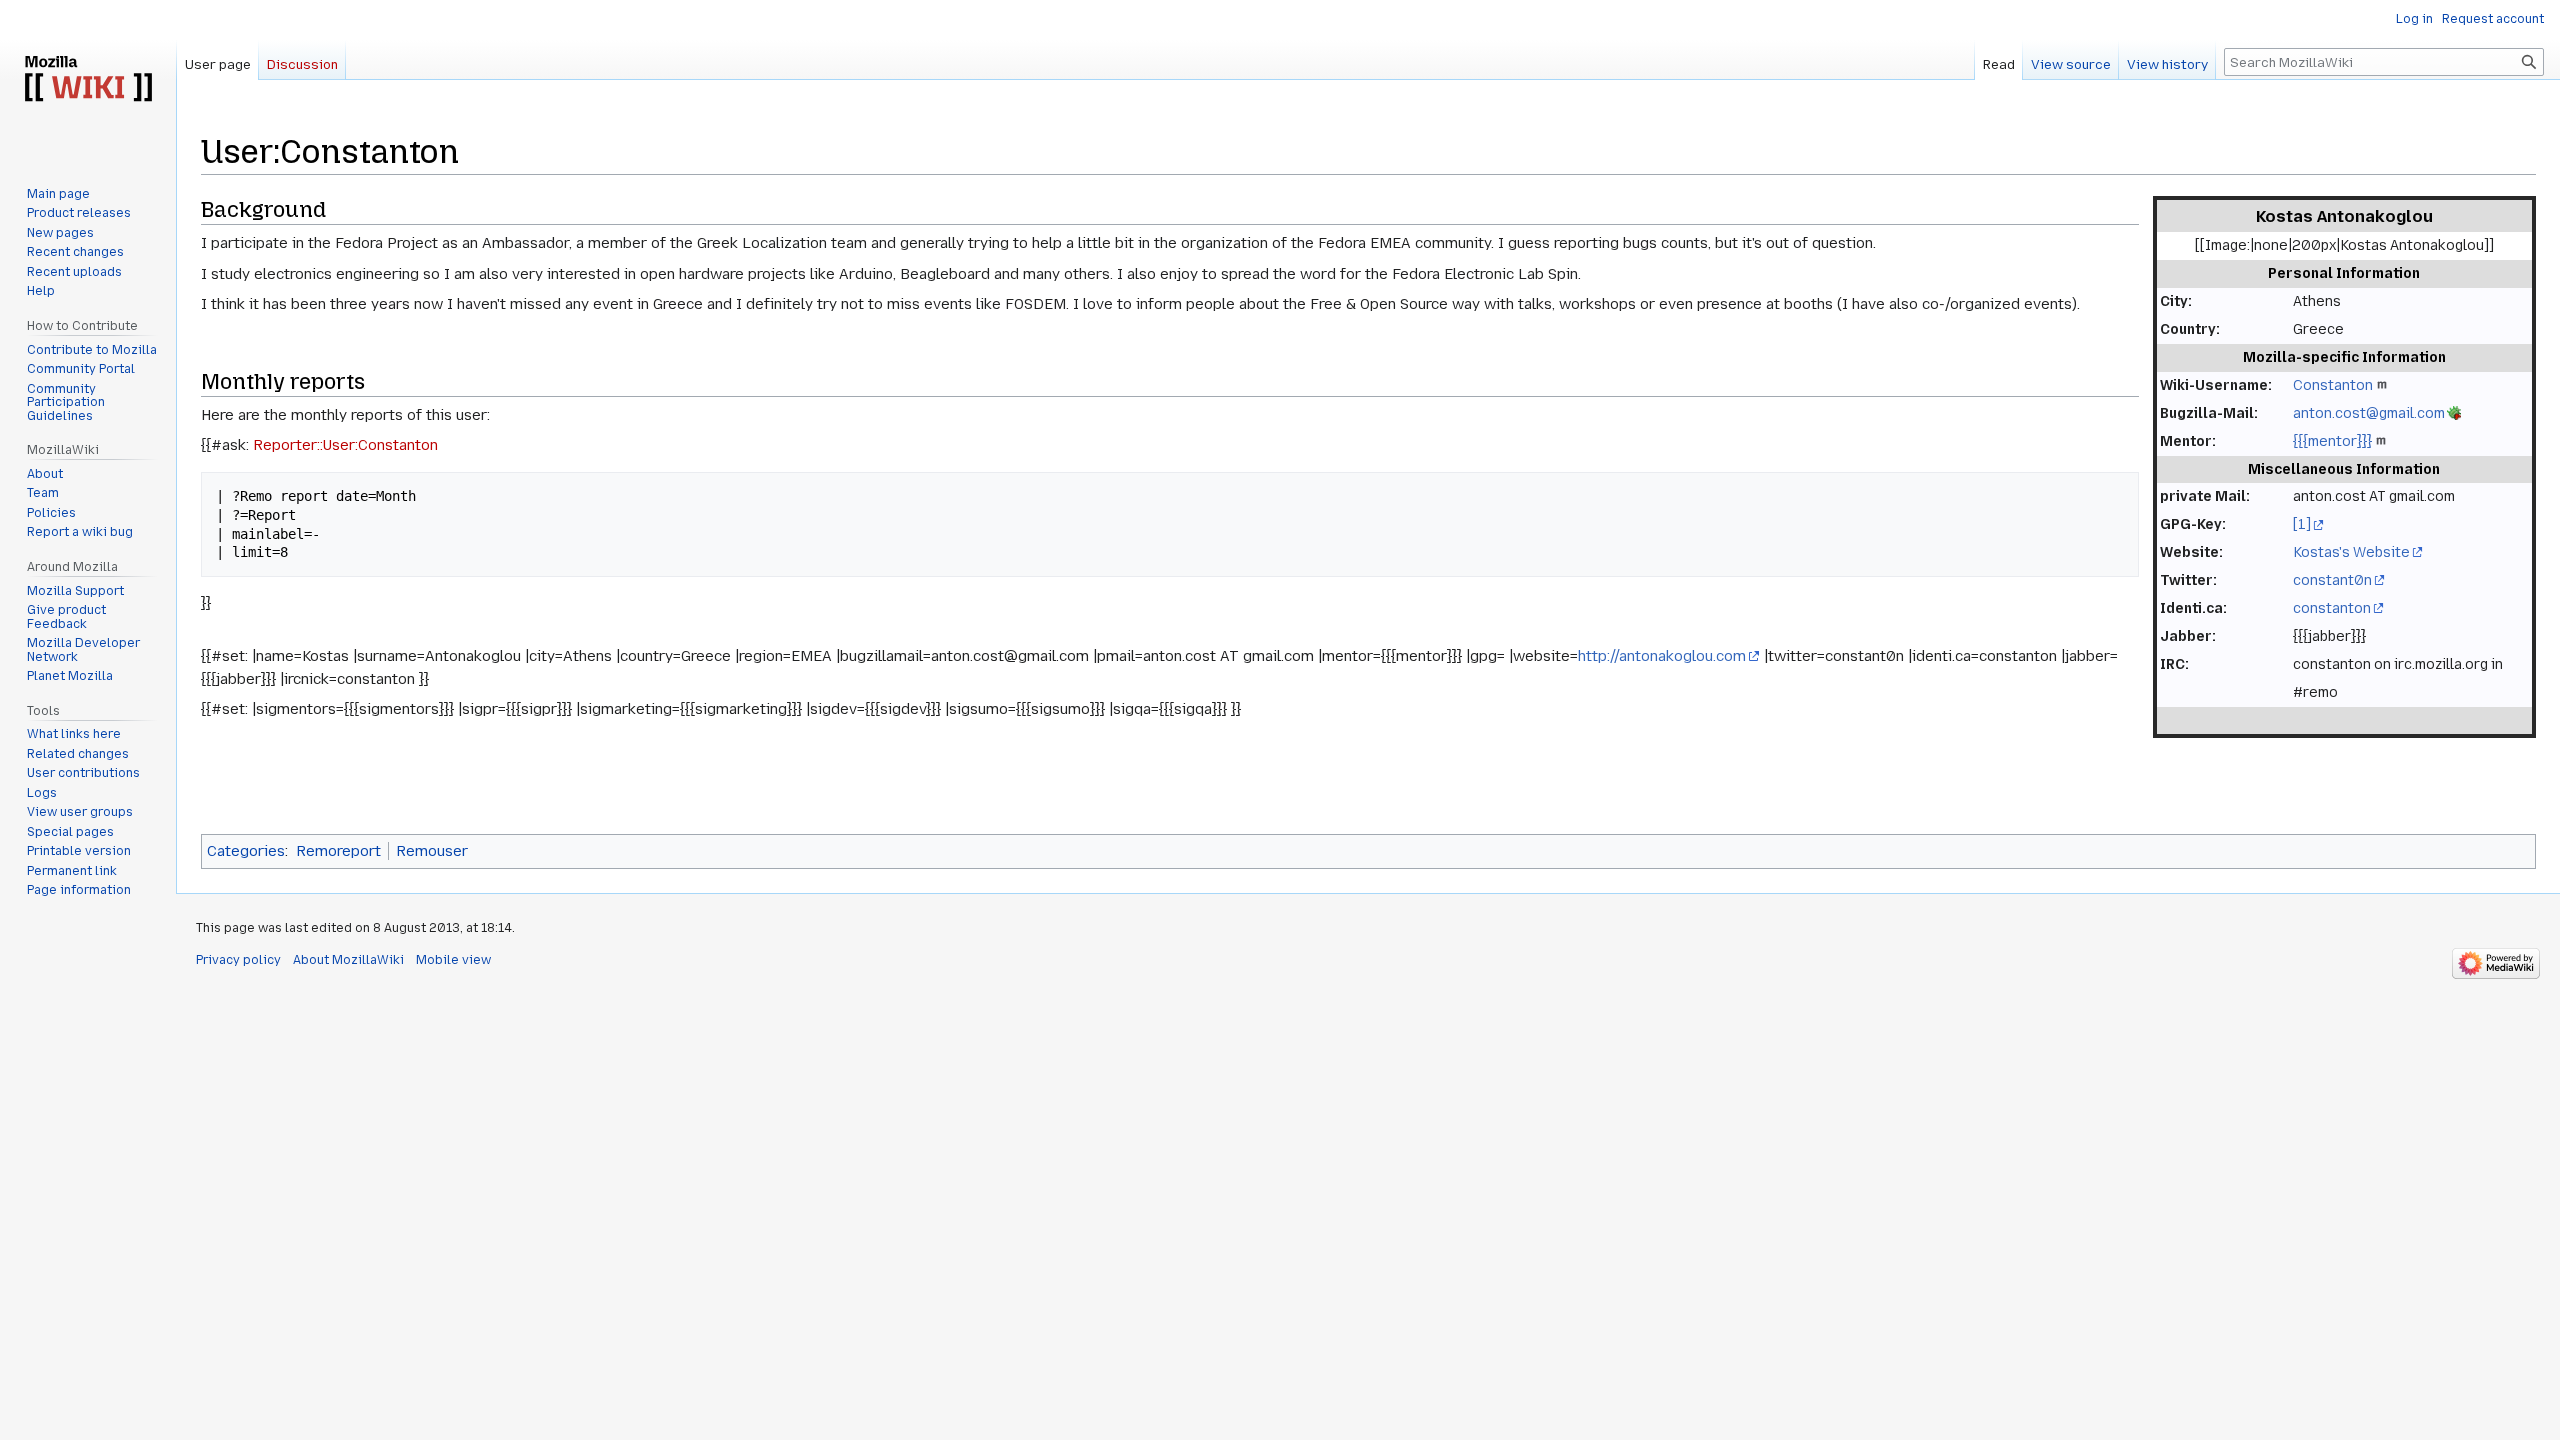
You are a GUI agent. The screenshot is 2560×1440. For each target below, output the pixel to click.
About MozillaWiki (348, 960)
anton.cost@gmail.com (2369, 413)
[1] (2302, 524)
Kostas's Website (2351, 552)
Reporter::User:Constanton (345, 445)
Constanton (2333, 385)
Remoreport (338, 851)
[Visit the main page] (88, 80)
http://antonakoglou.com (1662, 656)
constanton (2332, 608)
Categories (246, 851)
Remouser (432, 851)
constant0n (2332, 580)
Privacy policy (238, 960)
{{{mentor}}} (2332, 441)
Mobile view (453, 960)
